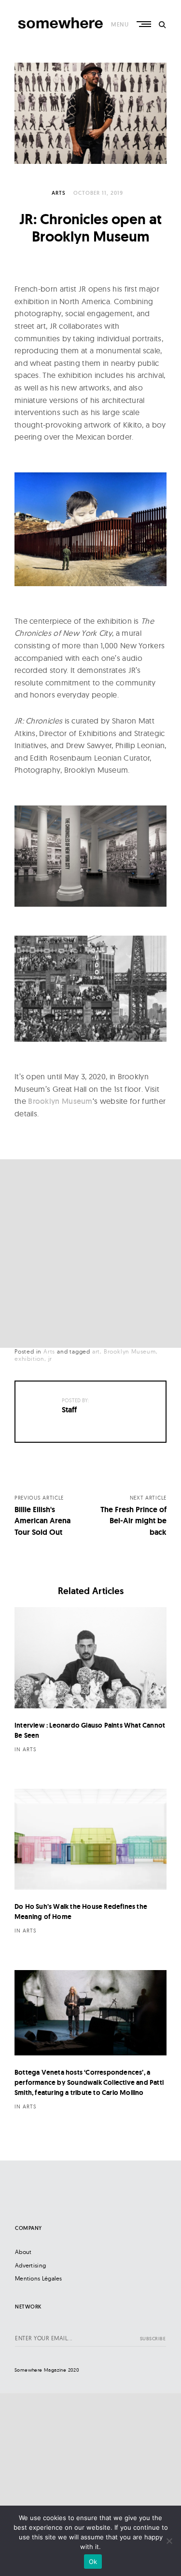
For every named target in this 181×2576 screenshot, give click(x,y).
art (96, 1351)
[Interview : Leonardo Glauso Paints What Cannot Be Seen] (90, 1658)
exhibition (29, 1359)
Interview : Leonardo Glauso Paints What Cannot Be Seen (90, 1730)
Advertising (30, 2265)
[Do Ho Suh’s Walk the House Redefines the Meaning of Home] (90, 1839)
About (23, 2252)
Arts (59, 193)
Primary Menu (145, 24)
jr (50, 1359)
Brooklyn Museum (60, 1101)
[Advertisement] (90, 1254)
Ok (93, 2562)
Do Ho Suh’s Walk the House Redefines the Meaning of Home (81, 1912)
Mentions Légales (39, 2278)
